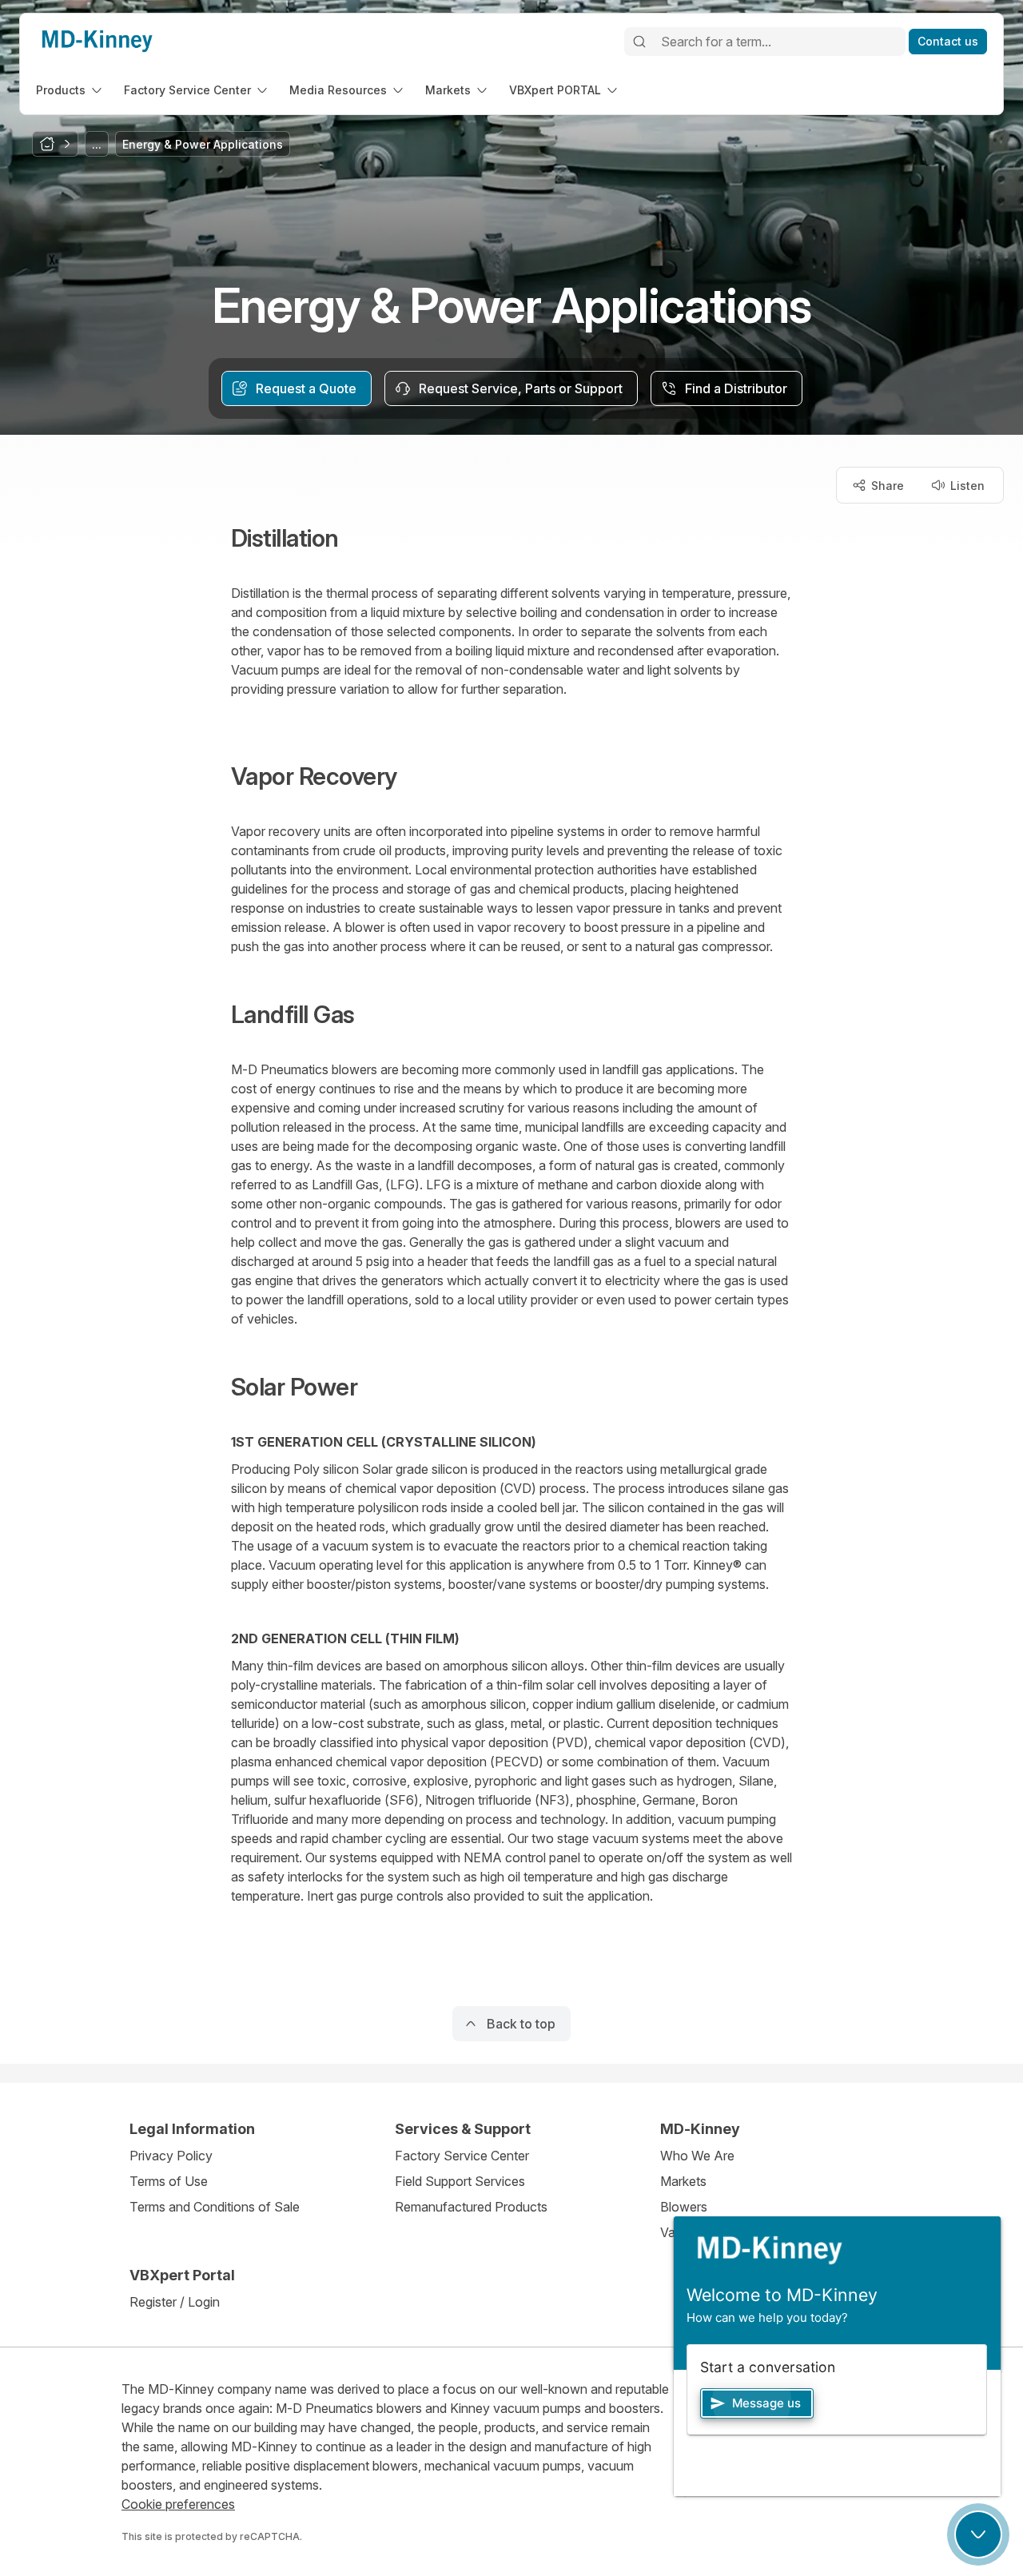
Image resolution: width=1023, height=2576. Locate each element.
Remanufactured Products (471, 2207)
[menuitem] (70, 90)
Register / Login (175, 2302)
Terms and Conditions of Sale (215, 2207)
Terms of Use (169, 2181)
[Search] (639, 42)
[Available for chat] (978, 2534)
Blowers (684, 2207)
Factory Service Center (462, 2156)
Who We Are (697, 2156)
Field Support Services (460, 2181)
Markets (683, 2181)
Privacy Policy (171, 2156)
